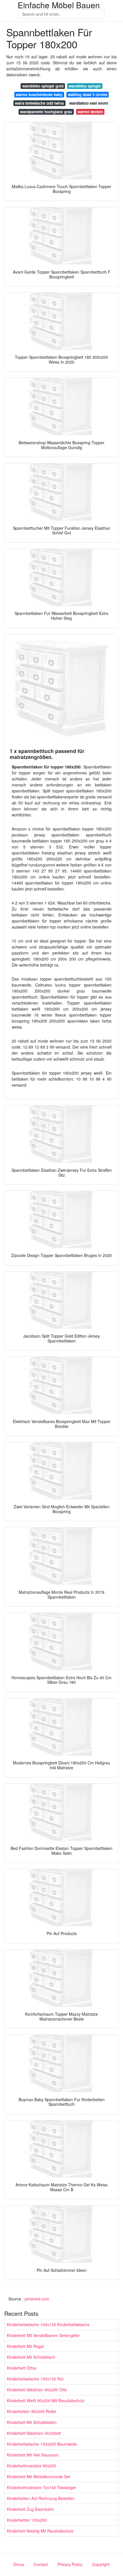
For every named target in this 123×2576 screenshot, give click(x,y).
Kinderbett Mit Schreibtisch (31, 2357)
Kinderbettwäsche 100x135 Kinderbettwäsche (48, 2324)
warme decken (90, 112)
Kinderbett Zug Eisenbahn (30, 2509)
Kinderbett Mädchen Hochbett (34, 2433)
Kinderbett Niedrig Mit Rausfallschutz (40, 2531)
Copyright (101, 2564)
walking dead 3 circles (88, 94)
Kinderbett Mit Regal (25, 2346)
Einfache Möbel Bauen (59, 5)
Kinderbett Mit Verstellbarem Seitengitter (43, 2335)
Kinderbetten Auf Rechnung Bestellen (41, 2498)
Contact (41, 2564)
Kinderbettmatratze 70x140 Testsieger (41, 2487)
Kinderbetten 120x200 (27, 2520)
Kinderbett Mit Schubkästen (32, 2422)
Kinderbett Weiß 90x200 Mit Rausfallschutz (46, 2400)
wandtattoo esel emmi (89, 103)
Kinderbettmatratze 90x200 (31, 2466)
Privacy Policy (70, 2564)
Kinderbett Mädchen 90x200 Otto (37, 2390)
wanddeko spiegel (85, 86)
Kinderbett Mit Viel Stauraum (33, 2455)
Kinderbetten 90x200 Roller (32, 2411)
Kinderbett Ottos (22, 2368)
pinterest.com (37, 2299)
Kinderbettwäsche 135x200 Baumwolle (42, 2444)
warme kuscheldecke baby (39, 94)
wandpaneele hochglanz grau (46, 112)
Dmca (19, 2564)
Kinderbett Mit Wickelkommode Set (38, 2477)
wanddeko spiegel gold (43, 86)
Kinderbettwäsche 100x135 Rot (35, 2379)
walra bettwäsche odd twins (39, 103)
